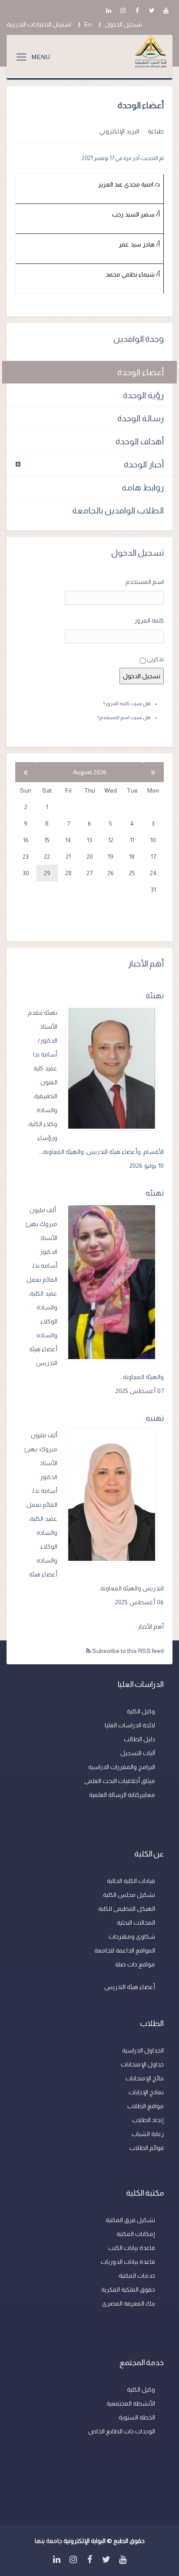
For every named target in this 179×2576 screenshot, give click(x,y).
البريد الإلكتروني (119, 131)
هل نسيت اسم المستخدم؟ (124, 717)
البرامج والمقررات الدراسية (122, 1767)
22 (47, 856)
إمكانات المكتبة (136, 2234)
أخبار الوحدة (144, 464)
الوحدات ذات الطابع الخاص (122, 2431)
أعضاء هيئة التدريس (130, 1987)
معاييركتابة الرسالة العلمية (122, 1795)
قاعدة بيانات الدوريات (128, 2262)
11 (132, 840)
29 (47, 873)
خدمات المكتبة (137, 2276)
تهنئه (155, 1193)
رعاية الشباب (148, 2134)
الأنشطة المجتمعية (131, 2403)
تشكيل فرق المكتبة (130, 2220)
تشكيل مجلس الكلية (129, 1895)
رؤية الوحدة (143, 395)
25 (132, 873)
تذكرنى (155, 659)
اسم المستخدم (145, 582)
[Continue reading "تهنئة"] (115, 1068)
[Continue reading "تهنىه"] (115, 1496)
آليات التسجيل (138, 1753)
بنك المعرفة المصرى (129, 2303)
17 (153, 856)
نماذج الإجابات (146, 2092)
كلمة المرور (149, 620)
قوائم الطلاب (147, 2148)
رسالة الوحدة (141, 418)
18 (132, 856)
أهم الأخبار (151, 1626)
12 (111, 840)
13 (89, 840)
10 (153, 840)
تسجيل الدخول (123, 24)
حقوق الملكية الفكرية (128, 2289)
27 (89, 873)
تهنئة (155, 996)
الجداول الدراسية (143, 2050)
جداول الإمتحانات (142, 2064)
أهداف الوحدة (140, 441)
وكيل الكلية (141, 1711)
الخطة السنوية (137, 2417)
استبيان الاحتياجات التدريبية (39, 24)
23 (26, 856)
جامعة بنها (48, 2541)
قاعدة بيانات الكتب (132, 2248)
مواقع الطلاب (146, 2106)
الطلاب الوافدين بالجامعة (118, 510)
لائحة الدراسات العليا (130, 1725)
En (88, 24)
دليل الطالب (139, 1739)
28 (68, 873)
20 (90, 856)
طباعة (156, 131)
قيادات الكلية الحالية (131, 1881)
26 (111, 873)
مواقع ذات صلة (135, 1964)
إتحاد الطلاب (148, 2120)
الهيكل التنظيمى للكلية (127, 1909)
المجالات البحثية (136, 1923)
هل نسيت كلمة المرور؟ (127, 703)
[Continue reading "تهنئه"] (115, 1282)
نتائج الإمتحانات (145, 2078)
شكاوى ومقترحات (132, 1936)
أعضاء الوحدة (141, 372)
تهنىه (155, 1418)
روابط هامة (143, 487)
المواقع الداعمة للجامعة (125, 1950)
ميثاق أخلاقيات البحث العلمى (120, 1781)
